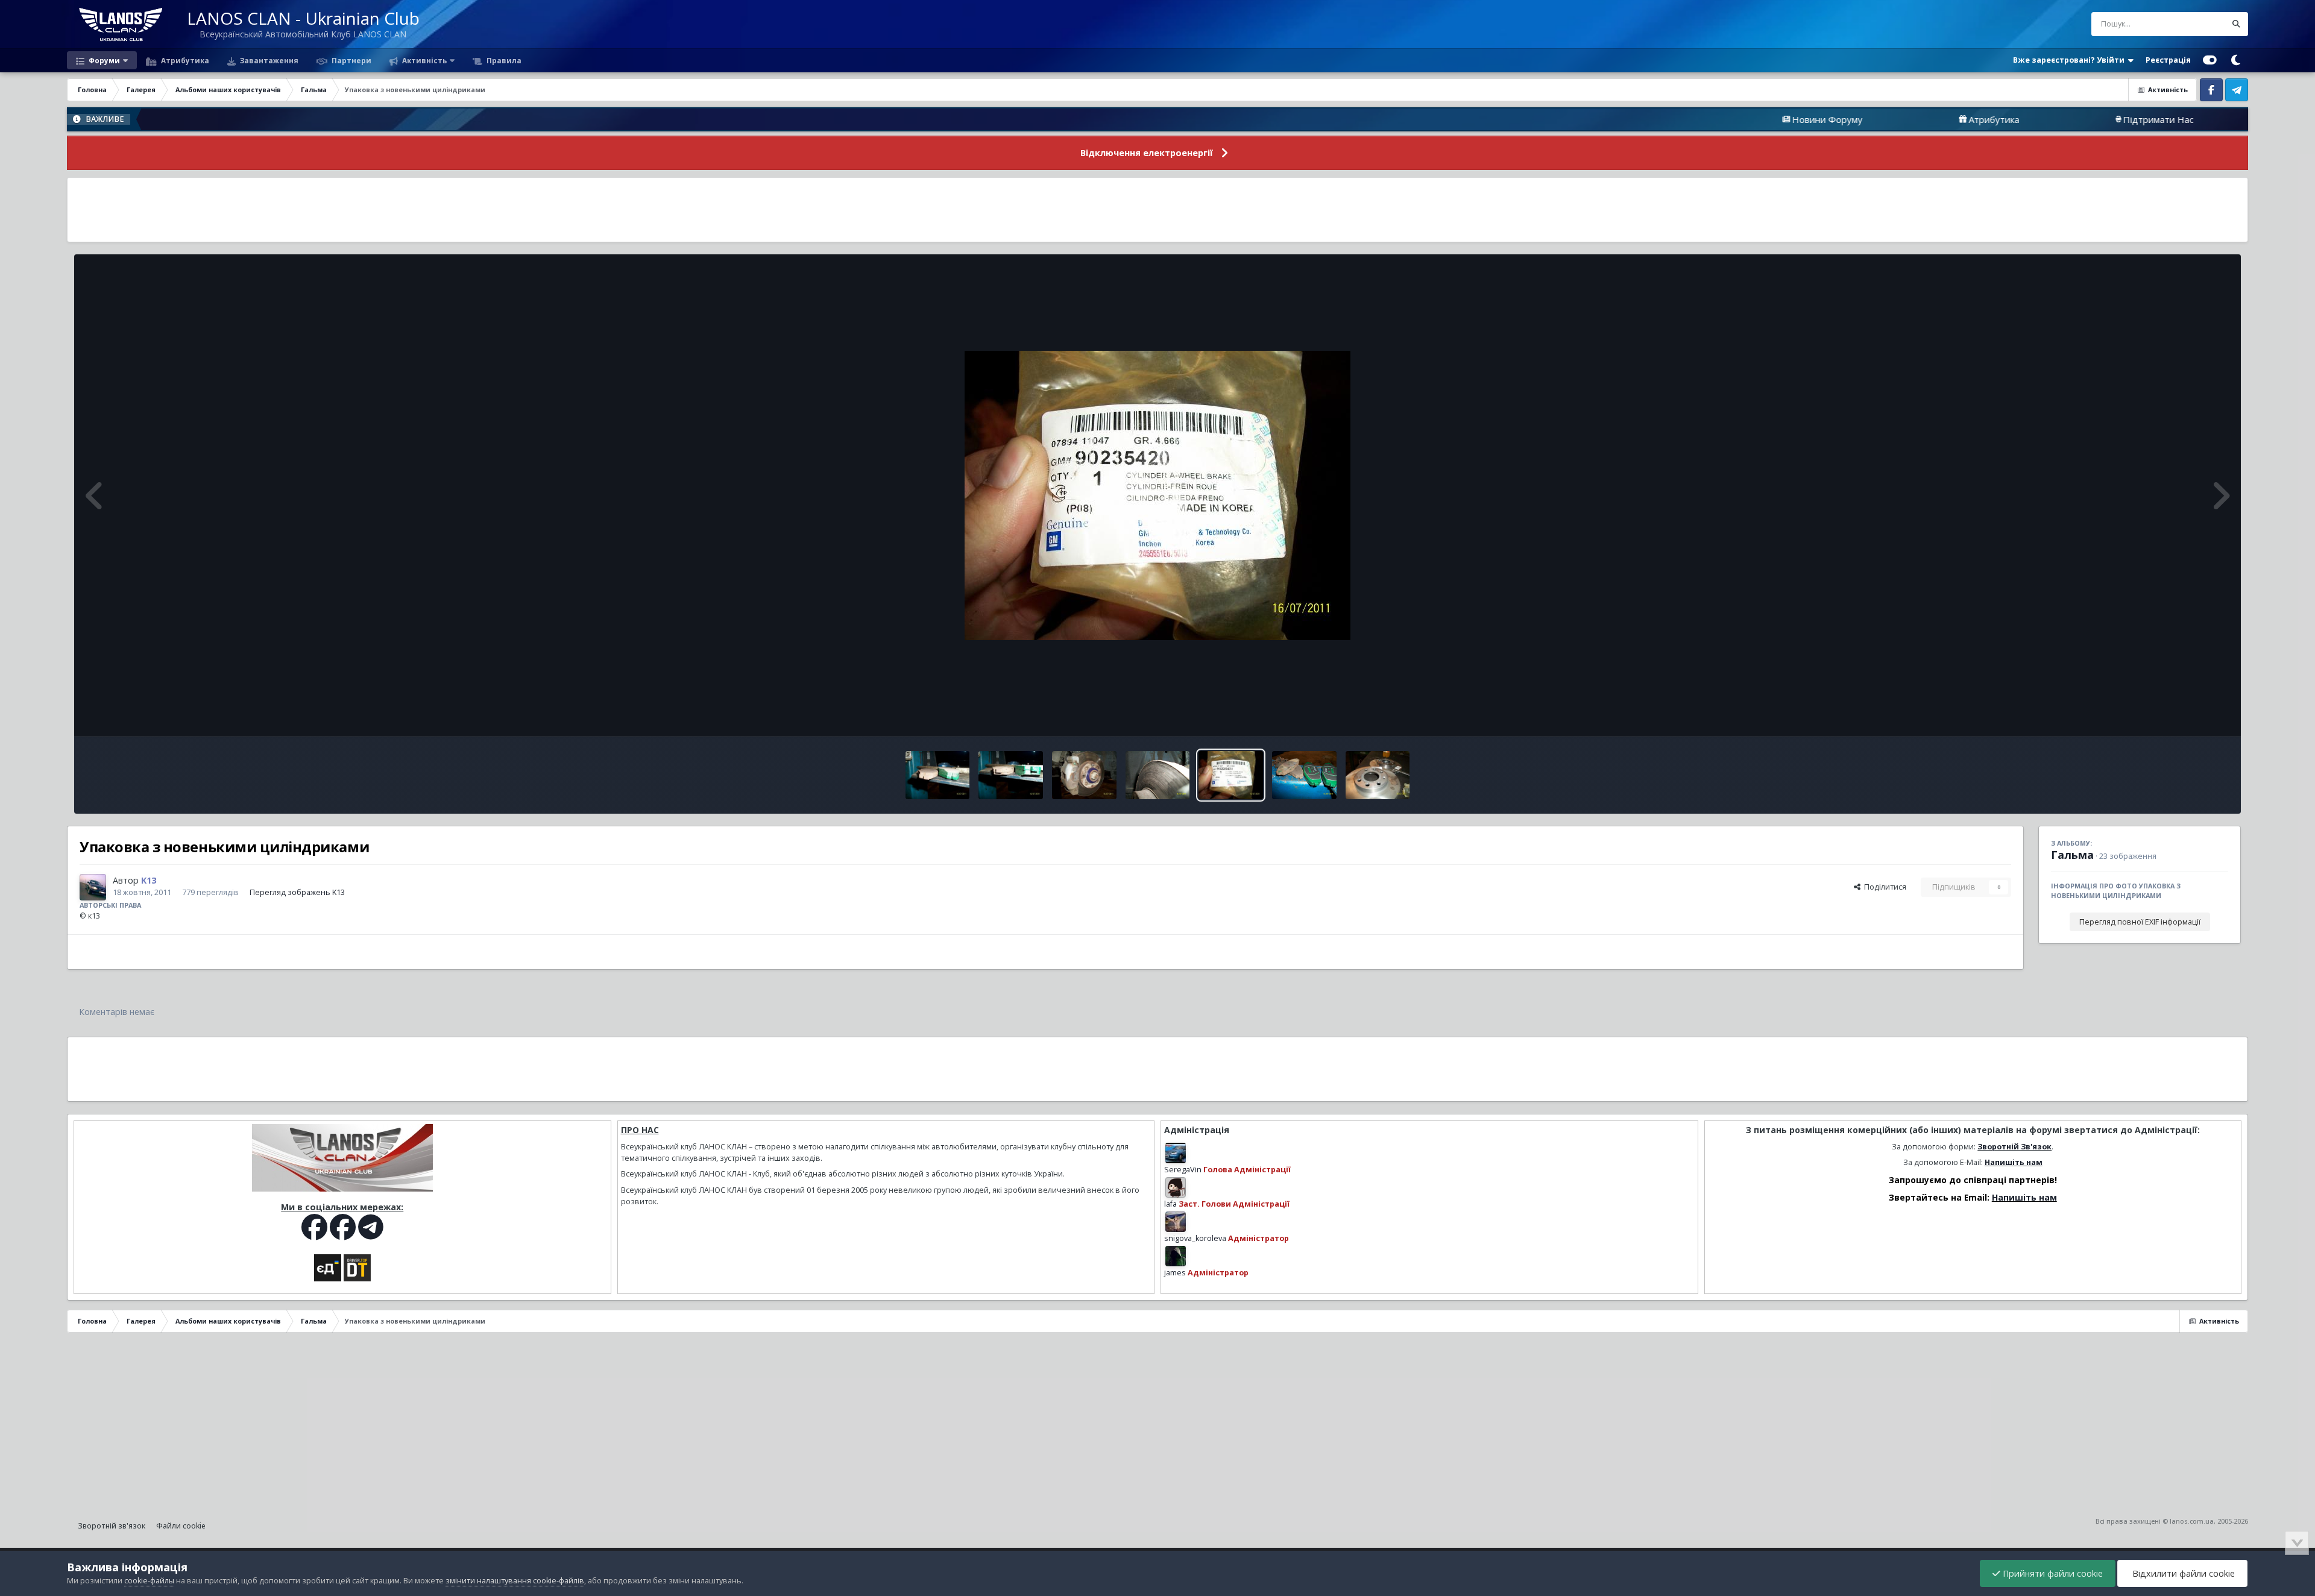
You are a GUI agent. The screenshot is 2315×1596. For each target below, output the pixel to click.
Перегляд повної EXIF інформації (2140, 922)
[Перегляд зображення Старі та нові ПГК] (1011, 775)
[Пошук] (2236, 24)
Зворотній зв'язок (112, 1526)
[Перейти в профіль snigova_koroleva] (1176, 1222)
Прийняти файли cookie (2052, 1573)
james (1175, 1273)
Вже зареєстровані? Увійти (2071, 60)
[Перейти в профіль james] (1176, 1256)
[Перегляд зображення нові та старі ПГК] (1304, 775)
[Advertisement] (1157, 210)
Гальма (2072, 855)
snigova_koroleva (1195, 1238)
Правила (503, 60)
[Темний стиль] (2235, 60)
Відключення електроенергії (1147, 153)
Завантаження (268, 60)
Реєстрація (2168, 60)
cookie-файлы (149, 1581)
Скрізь (2198, 24)
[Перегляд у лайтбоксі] (1157, 495)
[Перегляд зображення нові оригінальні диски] (1378, 775)
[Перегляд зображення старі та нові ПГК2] (938, 775)
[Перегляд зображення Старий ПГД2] (1084, 775)
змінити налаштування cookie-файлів (515, 1581)
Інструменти (2191, 715)
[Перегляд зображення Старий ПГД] (1158, 775)
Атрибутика (184, 60)
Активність (424, 60)
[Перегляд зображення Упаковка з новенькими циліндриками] (1231, 775)
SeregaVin (1183, 1170)
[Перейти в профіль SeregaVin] (1176, 1153)
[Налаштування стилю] (2210, 60)
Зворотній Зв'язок (2014, 1147)
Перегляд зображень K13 (297, 892)
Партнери (351, 60)
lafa (1170, 1204)
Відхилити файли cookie (2182, 1573)
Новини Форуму (1718, 119)
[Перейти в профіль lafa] (1176, 1187)
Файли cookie (181, 1526)
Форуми (103, 60)
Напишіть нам (2014, 1162)
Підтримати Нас (2049, 119)
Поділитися (1883, 887)
